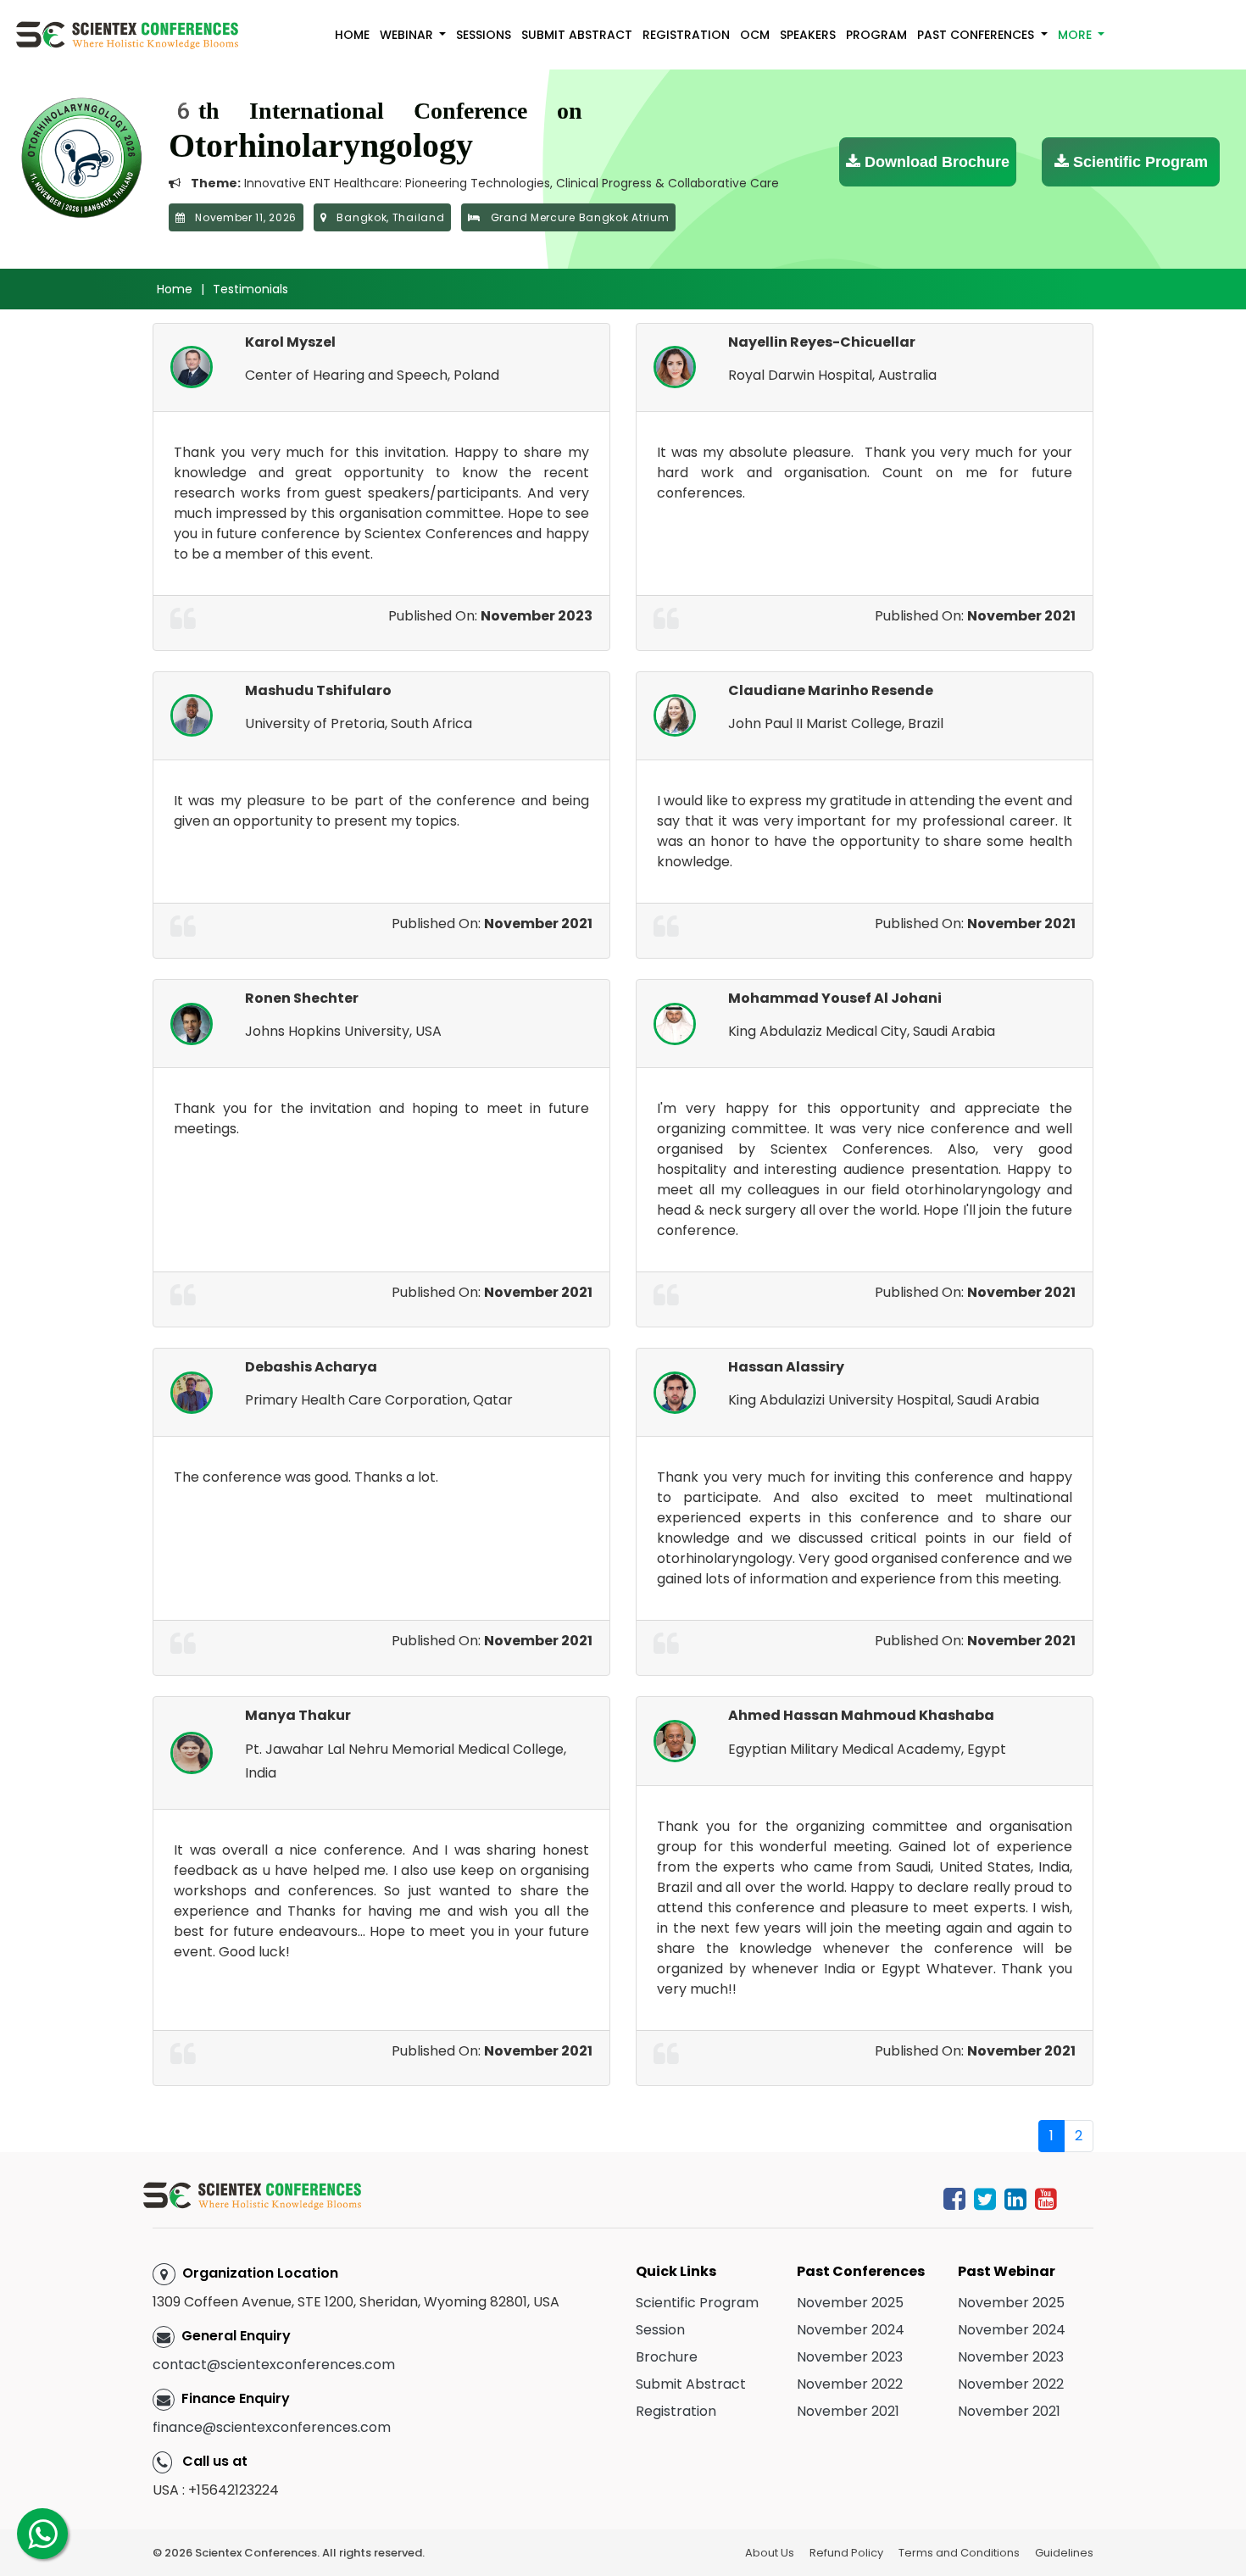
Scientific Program (1138, 162)
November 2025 (850, 2303)
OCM (755, 35)
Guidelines (1064, 2553)
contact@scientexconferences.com (274, 2365)
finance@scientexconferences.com (272, 2427)
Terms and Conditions (959, 2553)
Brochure (667, 2357)
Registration (686, 35)
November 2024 (851, 2330)
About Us (770, 2553)
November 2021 (848, 2411)
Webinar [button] (408, 35)
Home (352, 35)
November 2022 (850, 2384)
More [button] (1076, 35)
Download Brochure (935, 162)
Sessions (484, 35)
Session (660, 2330)
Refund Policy (846, 2553)
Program (876, 35)
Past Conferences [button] (977, 35)
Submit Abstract (577, 35)
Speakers (808, 35)
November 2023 (850, 2357)
